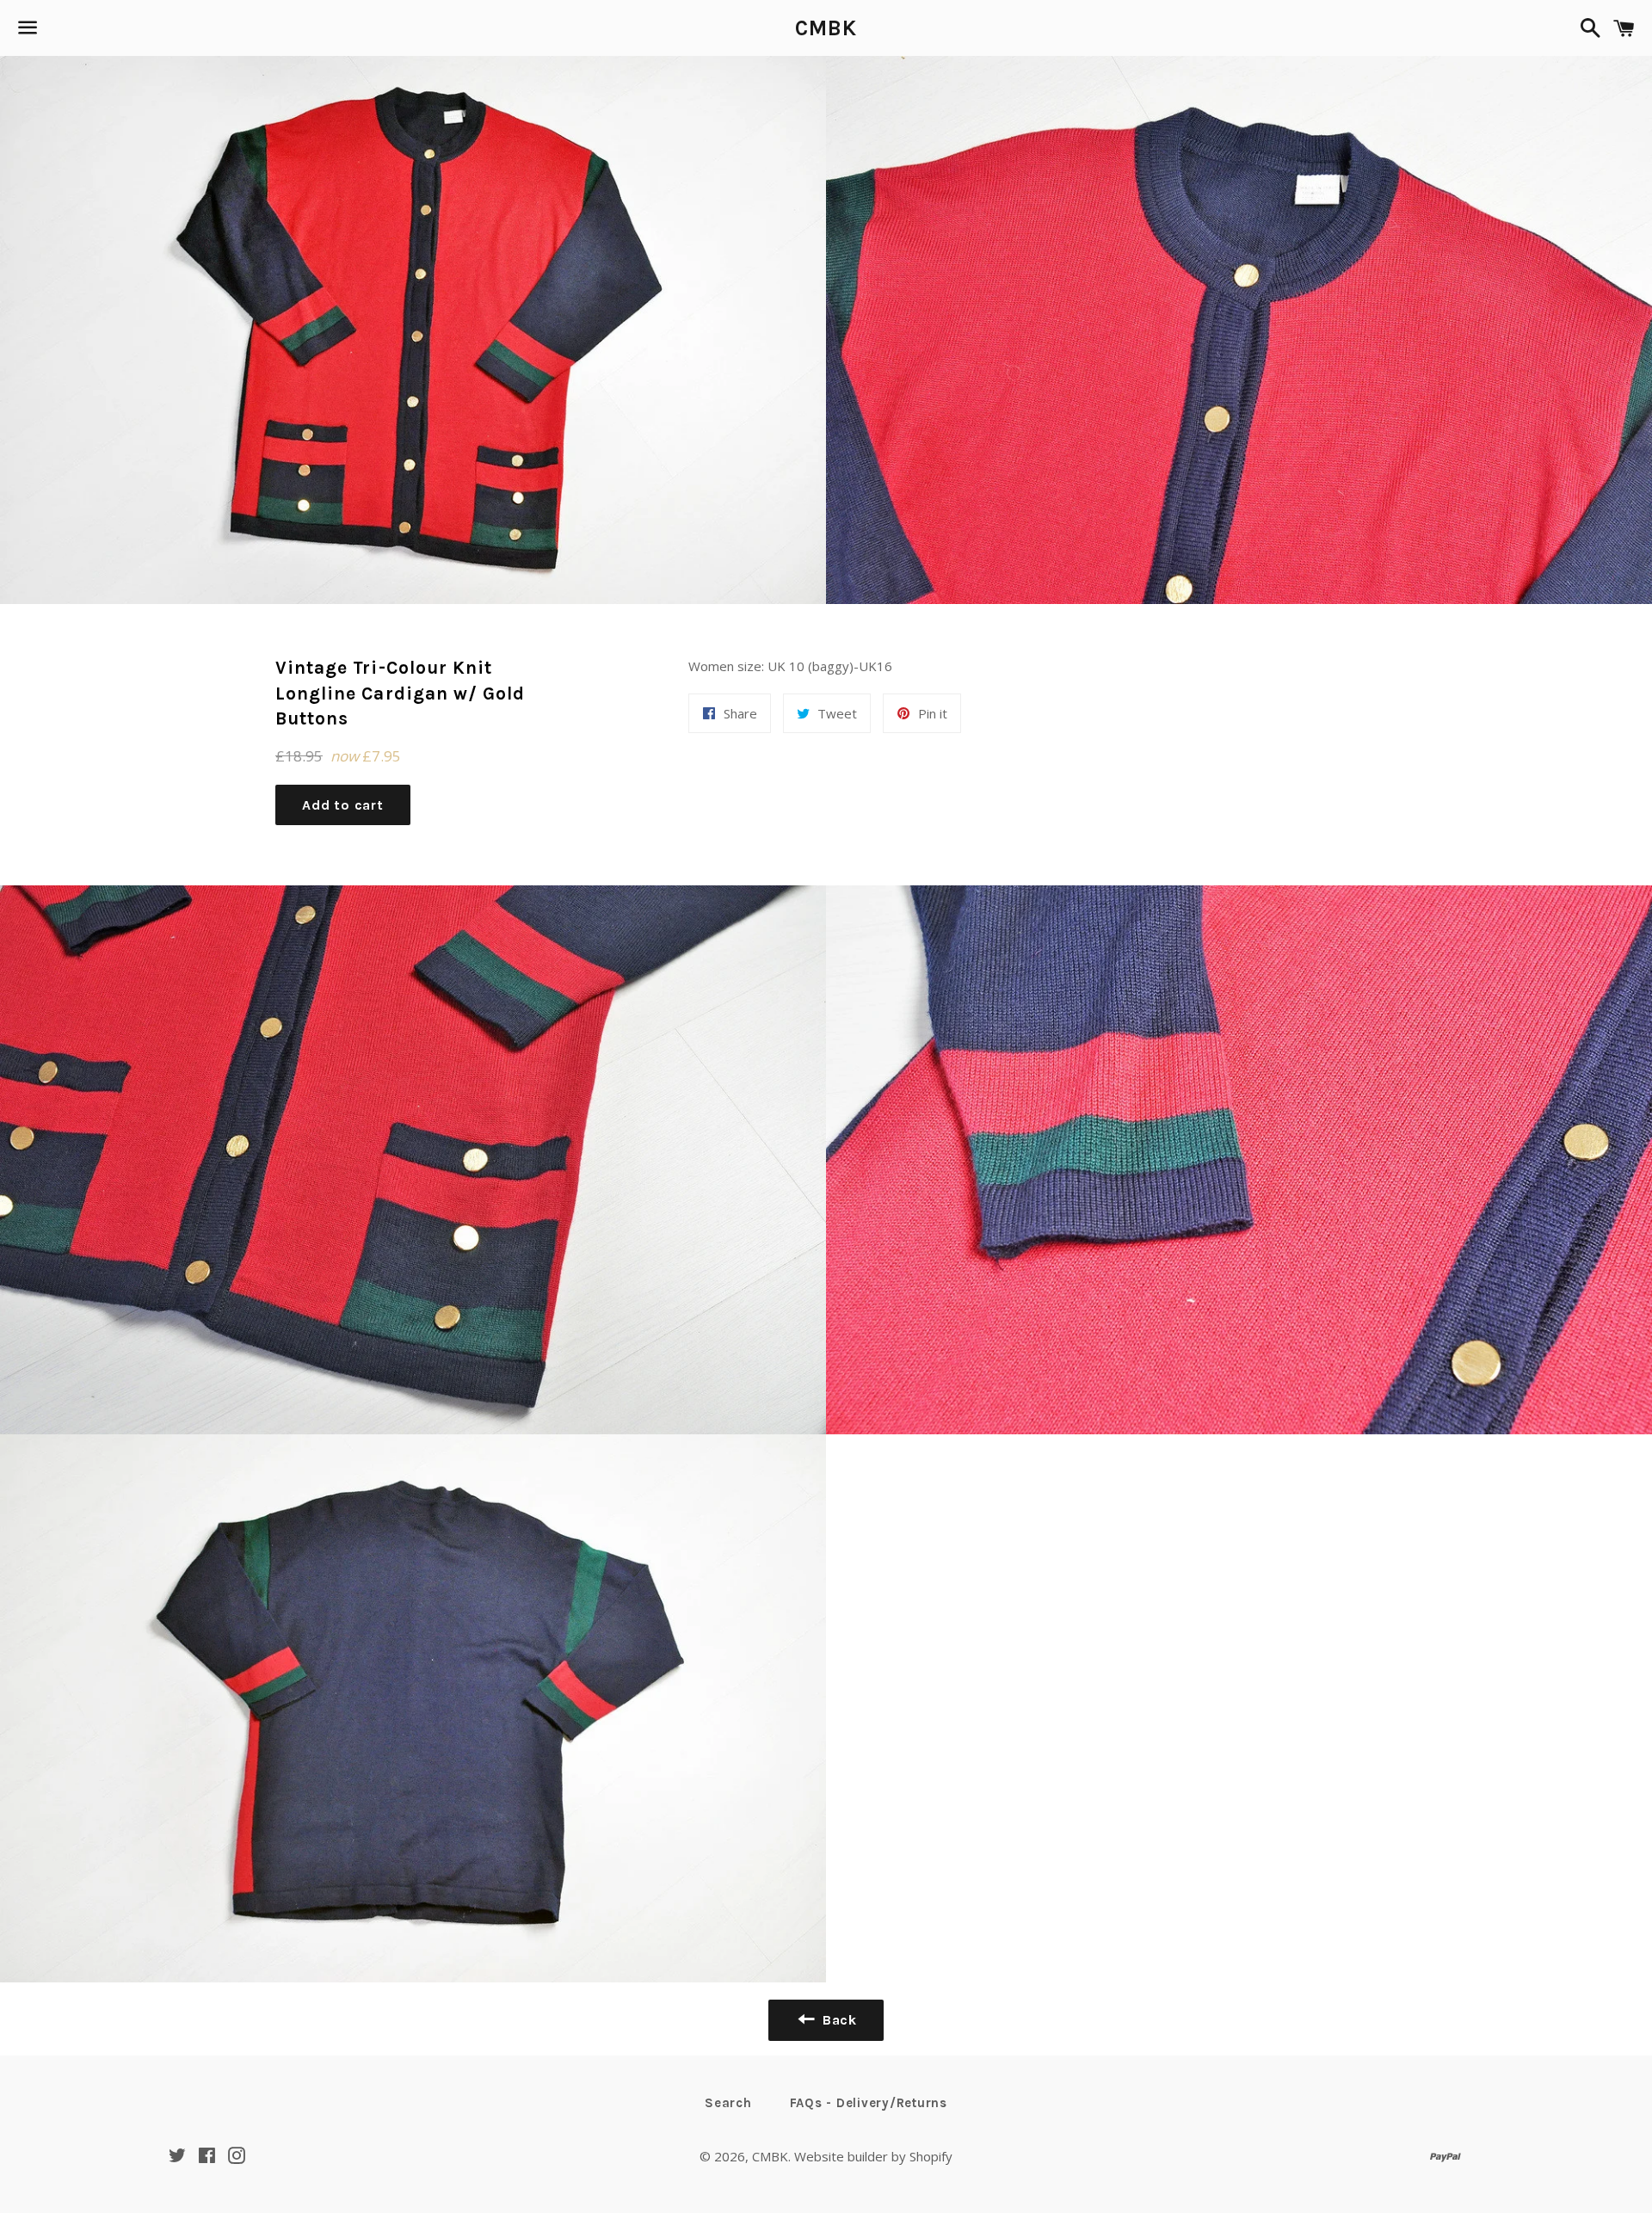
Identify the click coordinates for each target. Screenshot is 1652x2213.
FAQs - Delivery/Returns (869, 2103)
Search (728, 2103)
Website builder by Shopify (873, 2156)
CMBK (826, 28)
